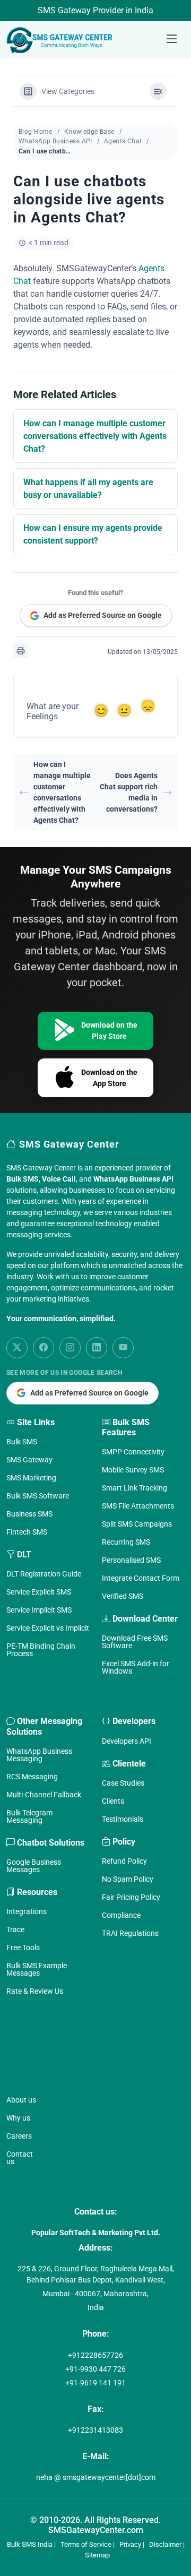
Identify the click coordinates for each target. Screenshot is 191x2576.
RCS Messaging (32, 1777)
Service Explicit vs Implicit (48, 1628)
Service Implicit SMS (39, 1610)
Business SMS (29, 1514)
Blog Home (36, 132)
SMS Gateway (29, 1460)
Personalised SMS (131, 1560)
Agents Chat (123, 141)
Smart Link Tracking (134, 1488)
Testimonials (123, 1819)
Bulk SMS (22, 1442)
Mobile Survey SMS (133, 1470)
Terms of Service (86, 2544)
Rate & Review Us (35, 1991)
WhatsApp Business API (55, 141)
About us (21, 2100)
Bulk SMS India (30, 2544)
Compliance (121, 1915)
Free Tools (23, 1948)
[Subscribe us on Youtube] (123, 1348)
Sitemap (97, 2555)
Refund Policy (124, 1861)
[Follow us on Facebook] (44, 1348)
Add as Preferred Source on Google (103, 615)
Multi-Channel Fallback (44, 1795)
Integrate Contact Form (141, 1578)
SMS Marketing (31, 1478)
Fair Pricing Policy (131, 1897)
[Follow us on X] (17, 1348)
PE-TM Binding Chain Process (41, 1650)
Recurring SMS (126, 1542)
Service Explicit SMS (39, 1592)
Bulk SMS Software (38, 1496)
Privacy (130, 2544)
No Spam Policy (128, 1879)
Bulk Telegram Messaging (29, 1816)
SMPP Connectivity (133, 1452)
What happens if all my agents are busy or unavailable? (88, 489)
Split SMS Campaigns (137, 1524)
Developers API (127, 1741)
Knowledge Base (89, 132)
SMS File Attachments (138, 1506)
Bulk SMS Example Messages (37, 1969)
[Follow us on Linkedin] (97, 1348)
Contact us (20, 2158)
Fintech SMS (27, 1532)
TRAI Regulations (130, 1933)
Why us (18, 2118)
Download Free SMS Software (135, 1642)
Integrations (27, 1911)
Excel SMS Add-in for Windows (136, 1667)
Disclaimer (165, 2544)
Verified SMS (123, 1596)
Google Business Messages (34, 1866)
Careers (19, 2136)
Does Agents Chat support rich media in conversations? (129, 792)
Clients (113, 1801)
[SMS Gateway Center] (62, 40)
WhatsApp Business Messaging (39, 1755)
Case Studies (123, 1783)
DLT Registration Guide (44, 1574)
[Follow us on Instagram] (70, 1348)
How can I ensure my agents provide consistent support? (93, 534)
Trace (15, 1929)
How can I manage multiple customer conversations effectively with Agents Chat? (95, 436)
